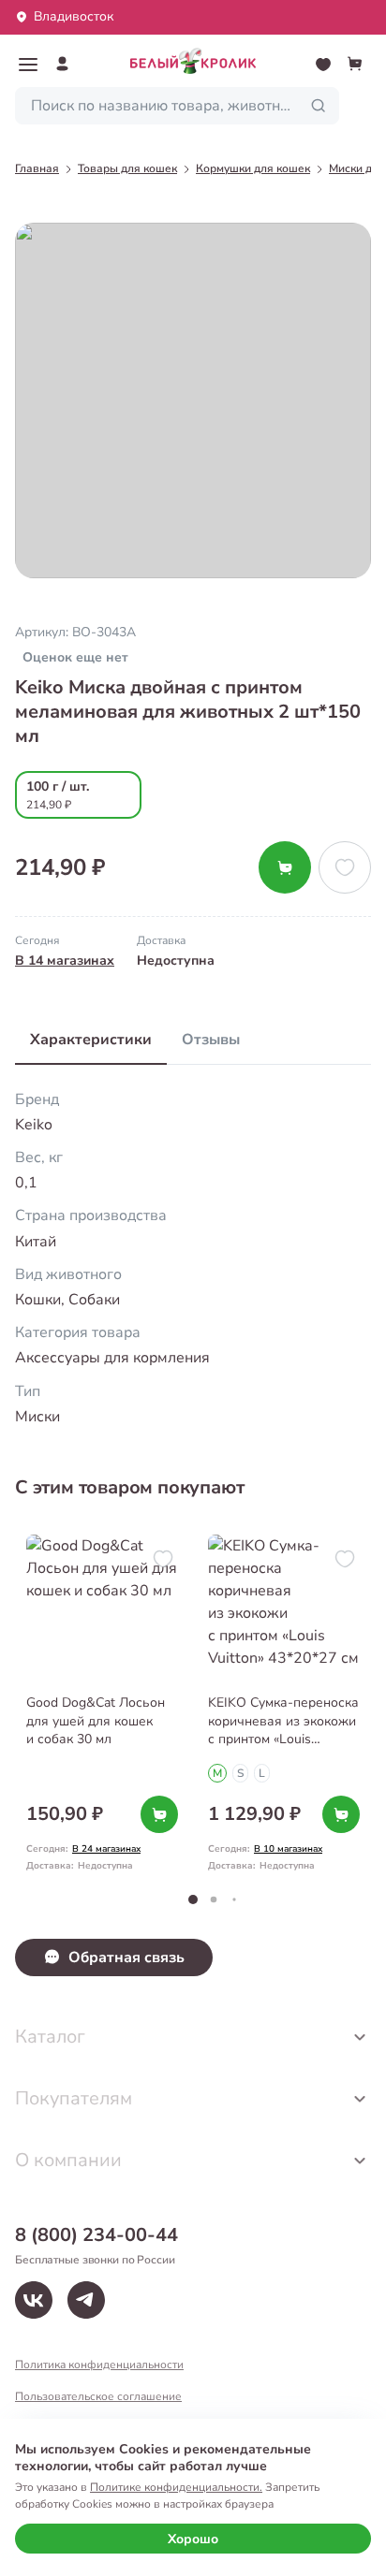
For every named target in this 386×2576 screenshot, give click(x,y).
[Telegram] (86, 2300)
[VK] (34, 2300)
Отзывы (211, 1040)
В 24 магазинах (106, 1849)
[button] (28, 65)
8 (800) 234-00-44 (96, 2235)
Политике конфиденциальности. (176, 2487)
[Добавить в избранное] (345, 867)
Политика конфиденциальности (99, 2365)
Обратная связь (126, 1957)
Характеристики (91, 1040)
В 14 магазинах (65, 961)
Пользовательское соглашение (98, 2396)
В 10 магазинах (288, 1849)
